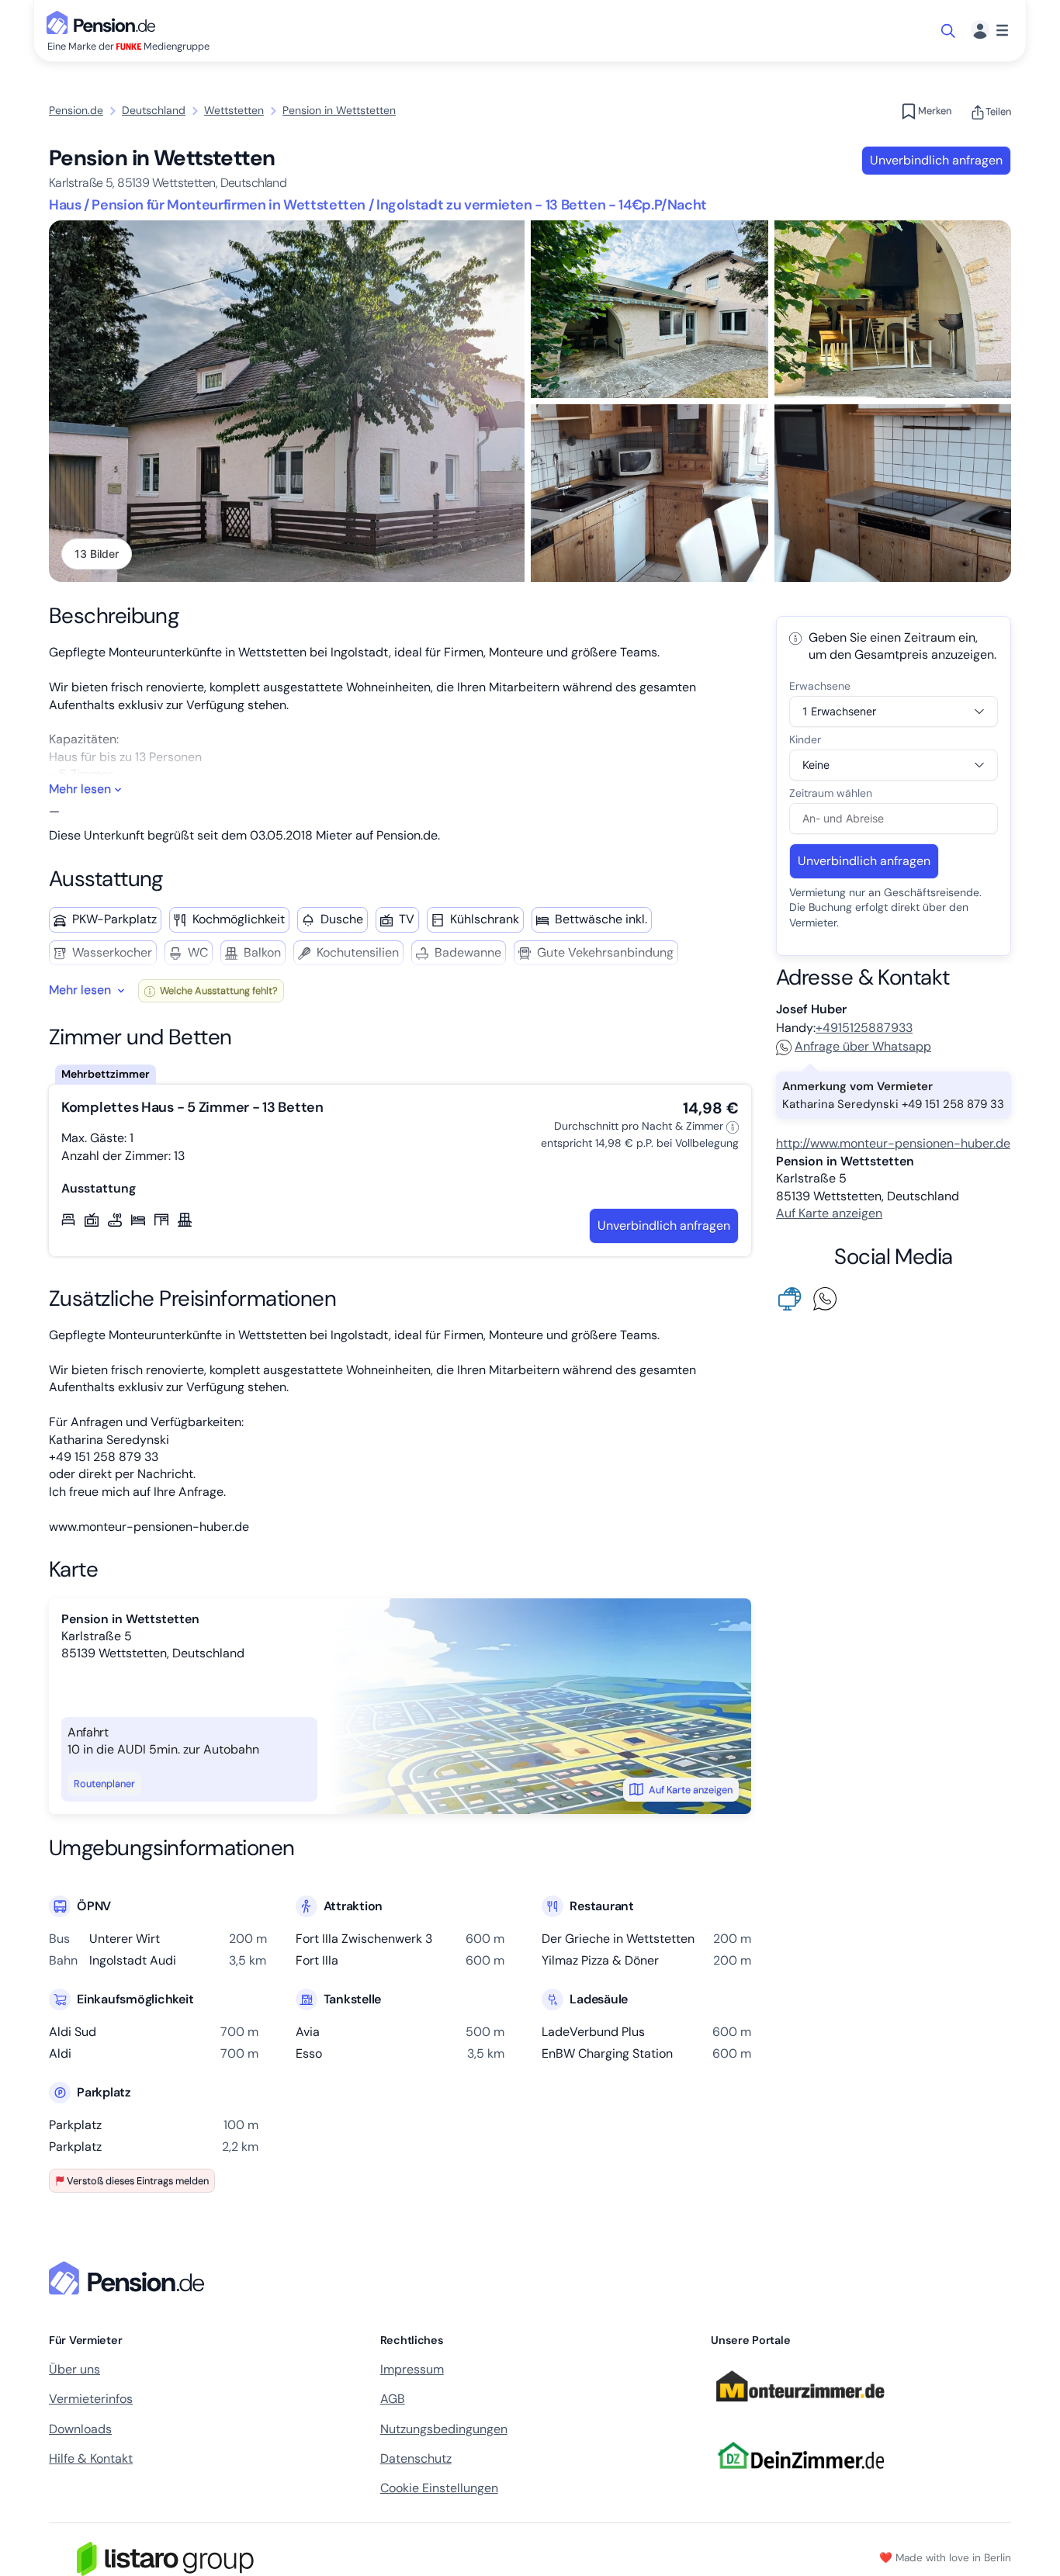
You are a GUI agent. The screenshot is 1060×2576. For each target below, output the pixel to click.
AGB (393, 2399)
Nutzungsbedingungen (444, 2429)
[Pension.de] (104, 21)
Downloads (80, 2429)
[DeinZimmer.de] (800, 2478)
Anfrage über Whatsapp (863, 1046)
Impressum (412, 2369)
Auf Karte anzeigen (691, 1790)
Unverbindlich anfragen (936, 160)
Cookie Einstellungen (439, 2488)
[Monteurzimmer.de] (800, 2409)
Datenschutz (416, 2458)
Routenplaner (104, 1783)
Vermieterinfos (91, 2399)
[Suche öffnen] (949, 31)
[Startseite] (130, 2278)
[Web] (793, 1298)
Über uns (74, 2369)
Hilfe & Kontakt (91, 2458)
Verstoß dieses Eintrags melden (138, 2181)
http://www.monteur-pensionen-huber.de (893, 1143)
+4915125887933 (864, 1028)
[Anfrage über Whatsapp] (828, 1298)
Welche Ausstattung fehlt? (218, 990)
